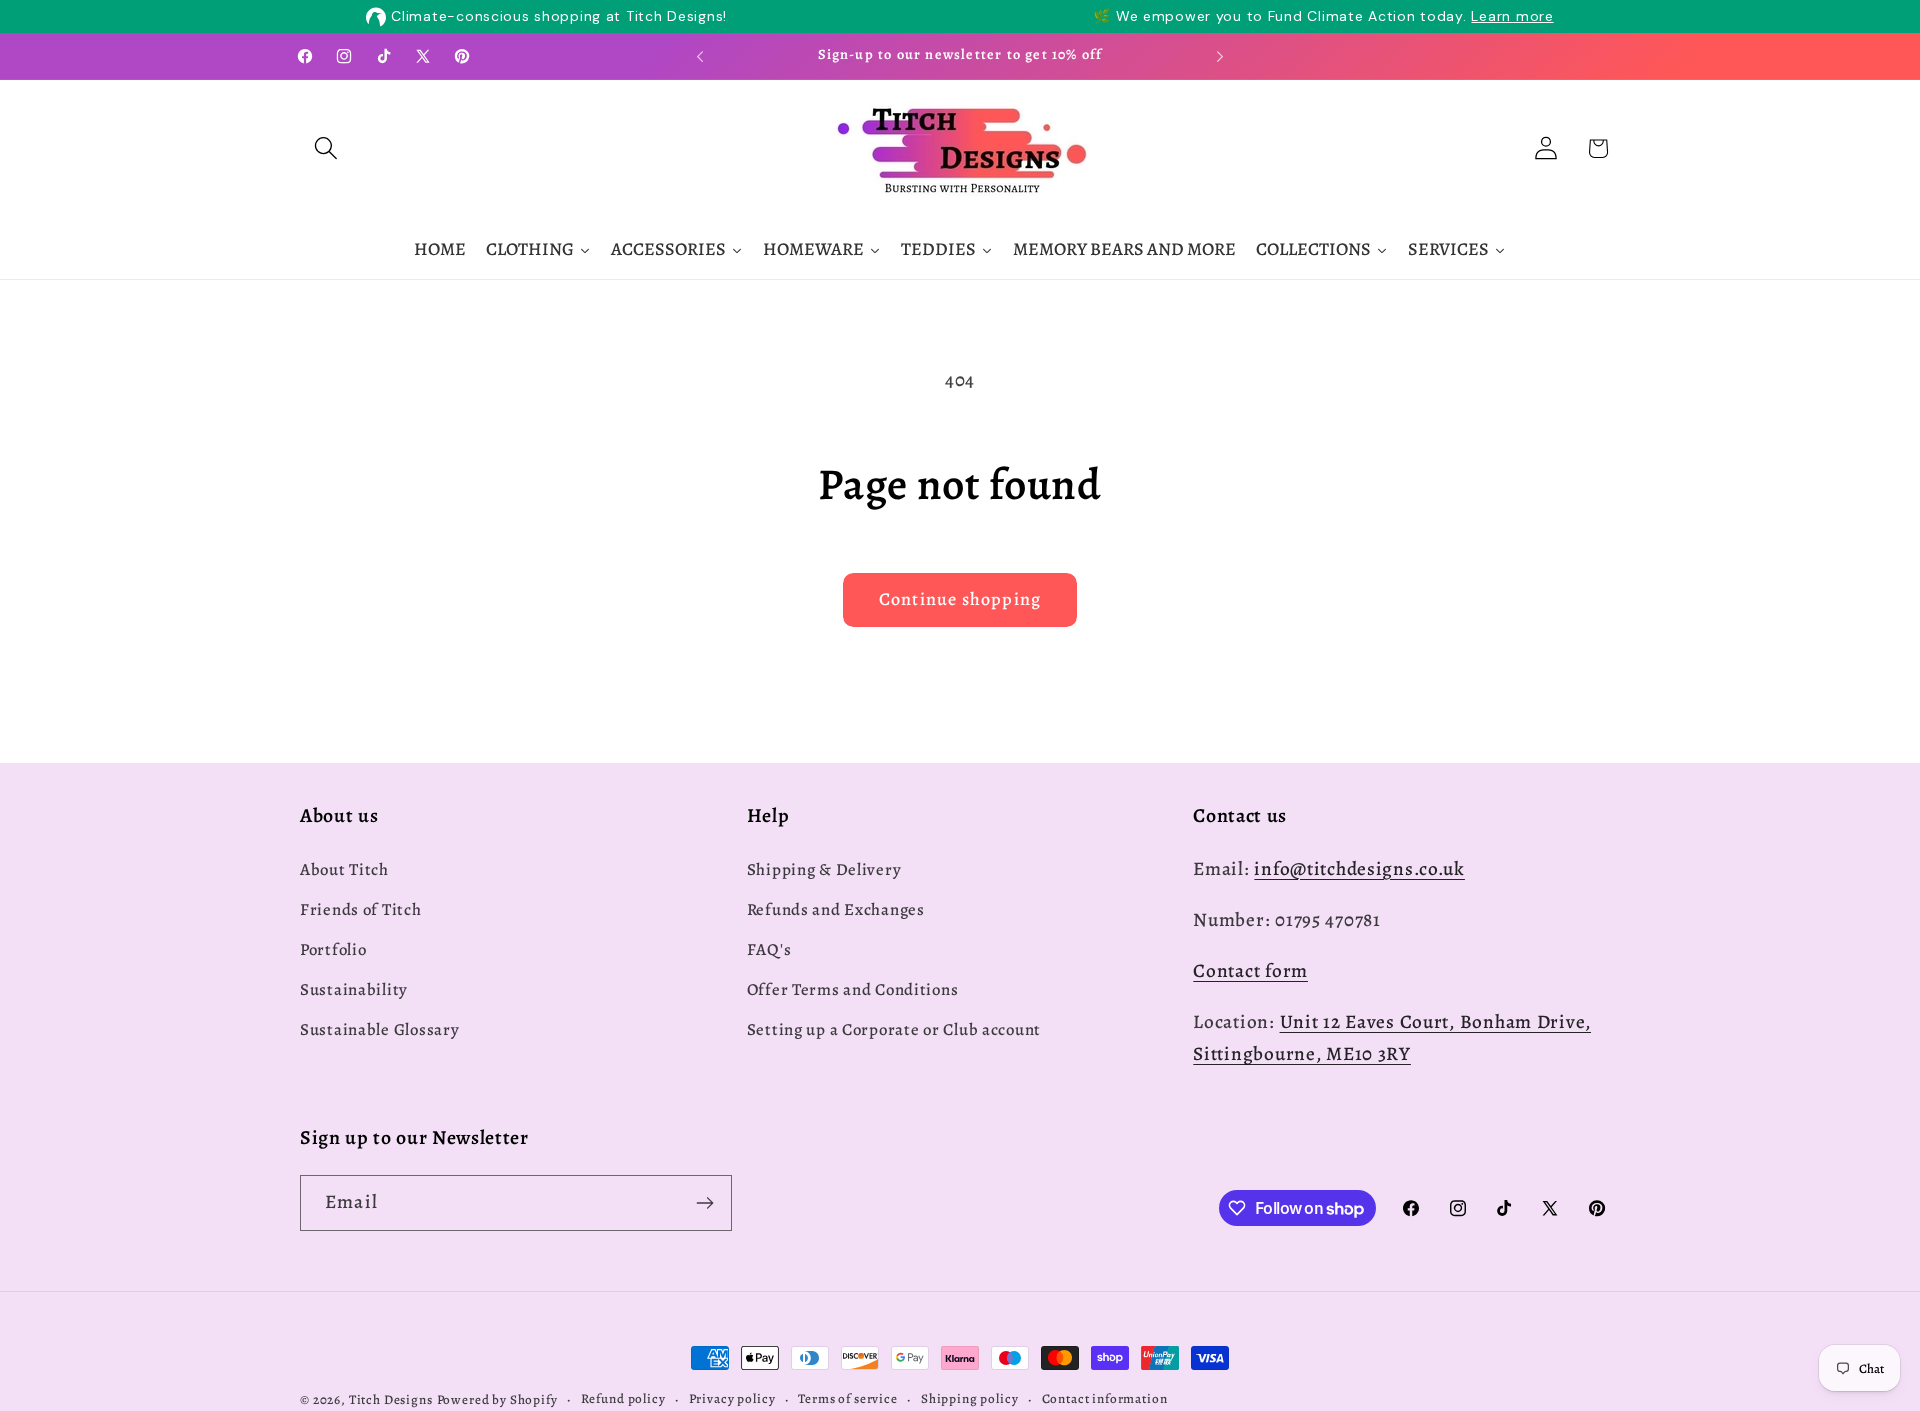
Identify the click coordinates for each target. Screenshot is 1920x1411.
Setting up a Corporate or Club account (894, 1029)
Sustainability (354, 989)
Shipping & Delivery (824, 869)
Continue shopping (960, 599)
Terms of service (847, 1399)
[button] (326, 148)
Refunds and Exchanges (836, 909)
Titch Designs (391, 1400)
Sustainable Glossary (379, 1029)
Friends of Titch (361, 909)
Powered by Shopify (497, 1400)
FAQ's (769, 949)
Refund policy (623, 1399)
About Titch (344, 869)
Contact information (1105, 1399)
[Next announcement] (1220, 56)
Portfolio (333, 949)
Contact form (1250, 970)
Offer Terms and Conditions (853, 989)
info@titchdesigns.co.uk (1359, 868)
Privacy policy (732, 1399)
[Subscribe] (704, 1203)
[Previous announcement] (700, 56)
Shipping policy (970, 1399)
